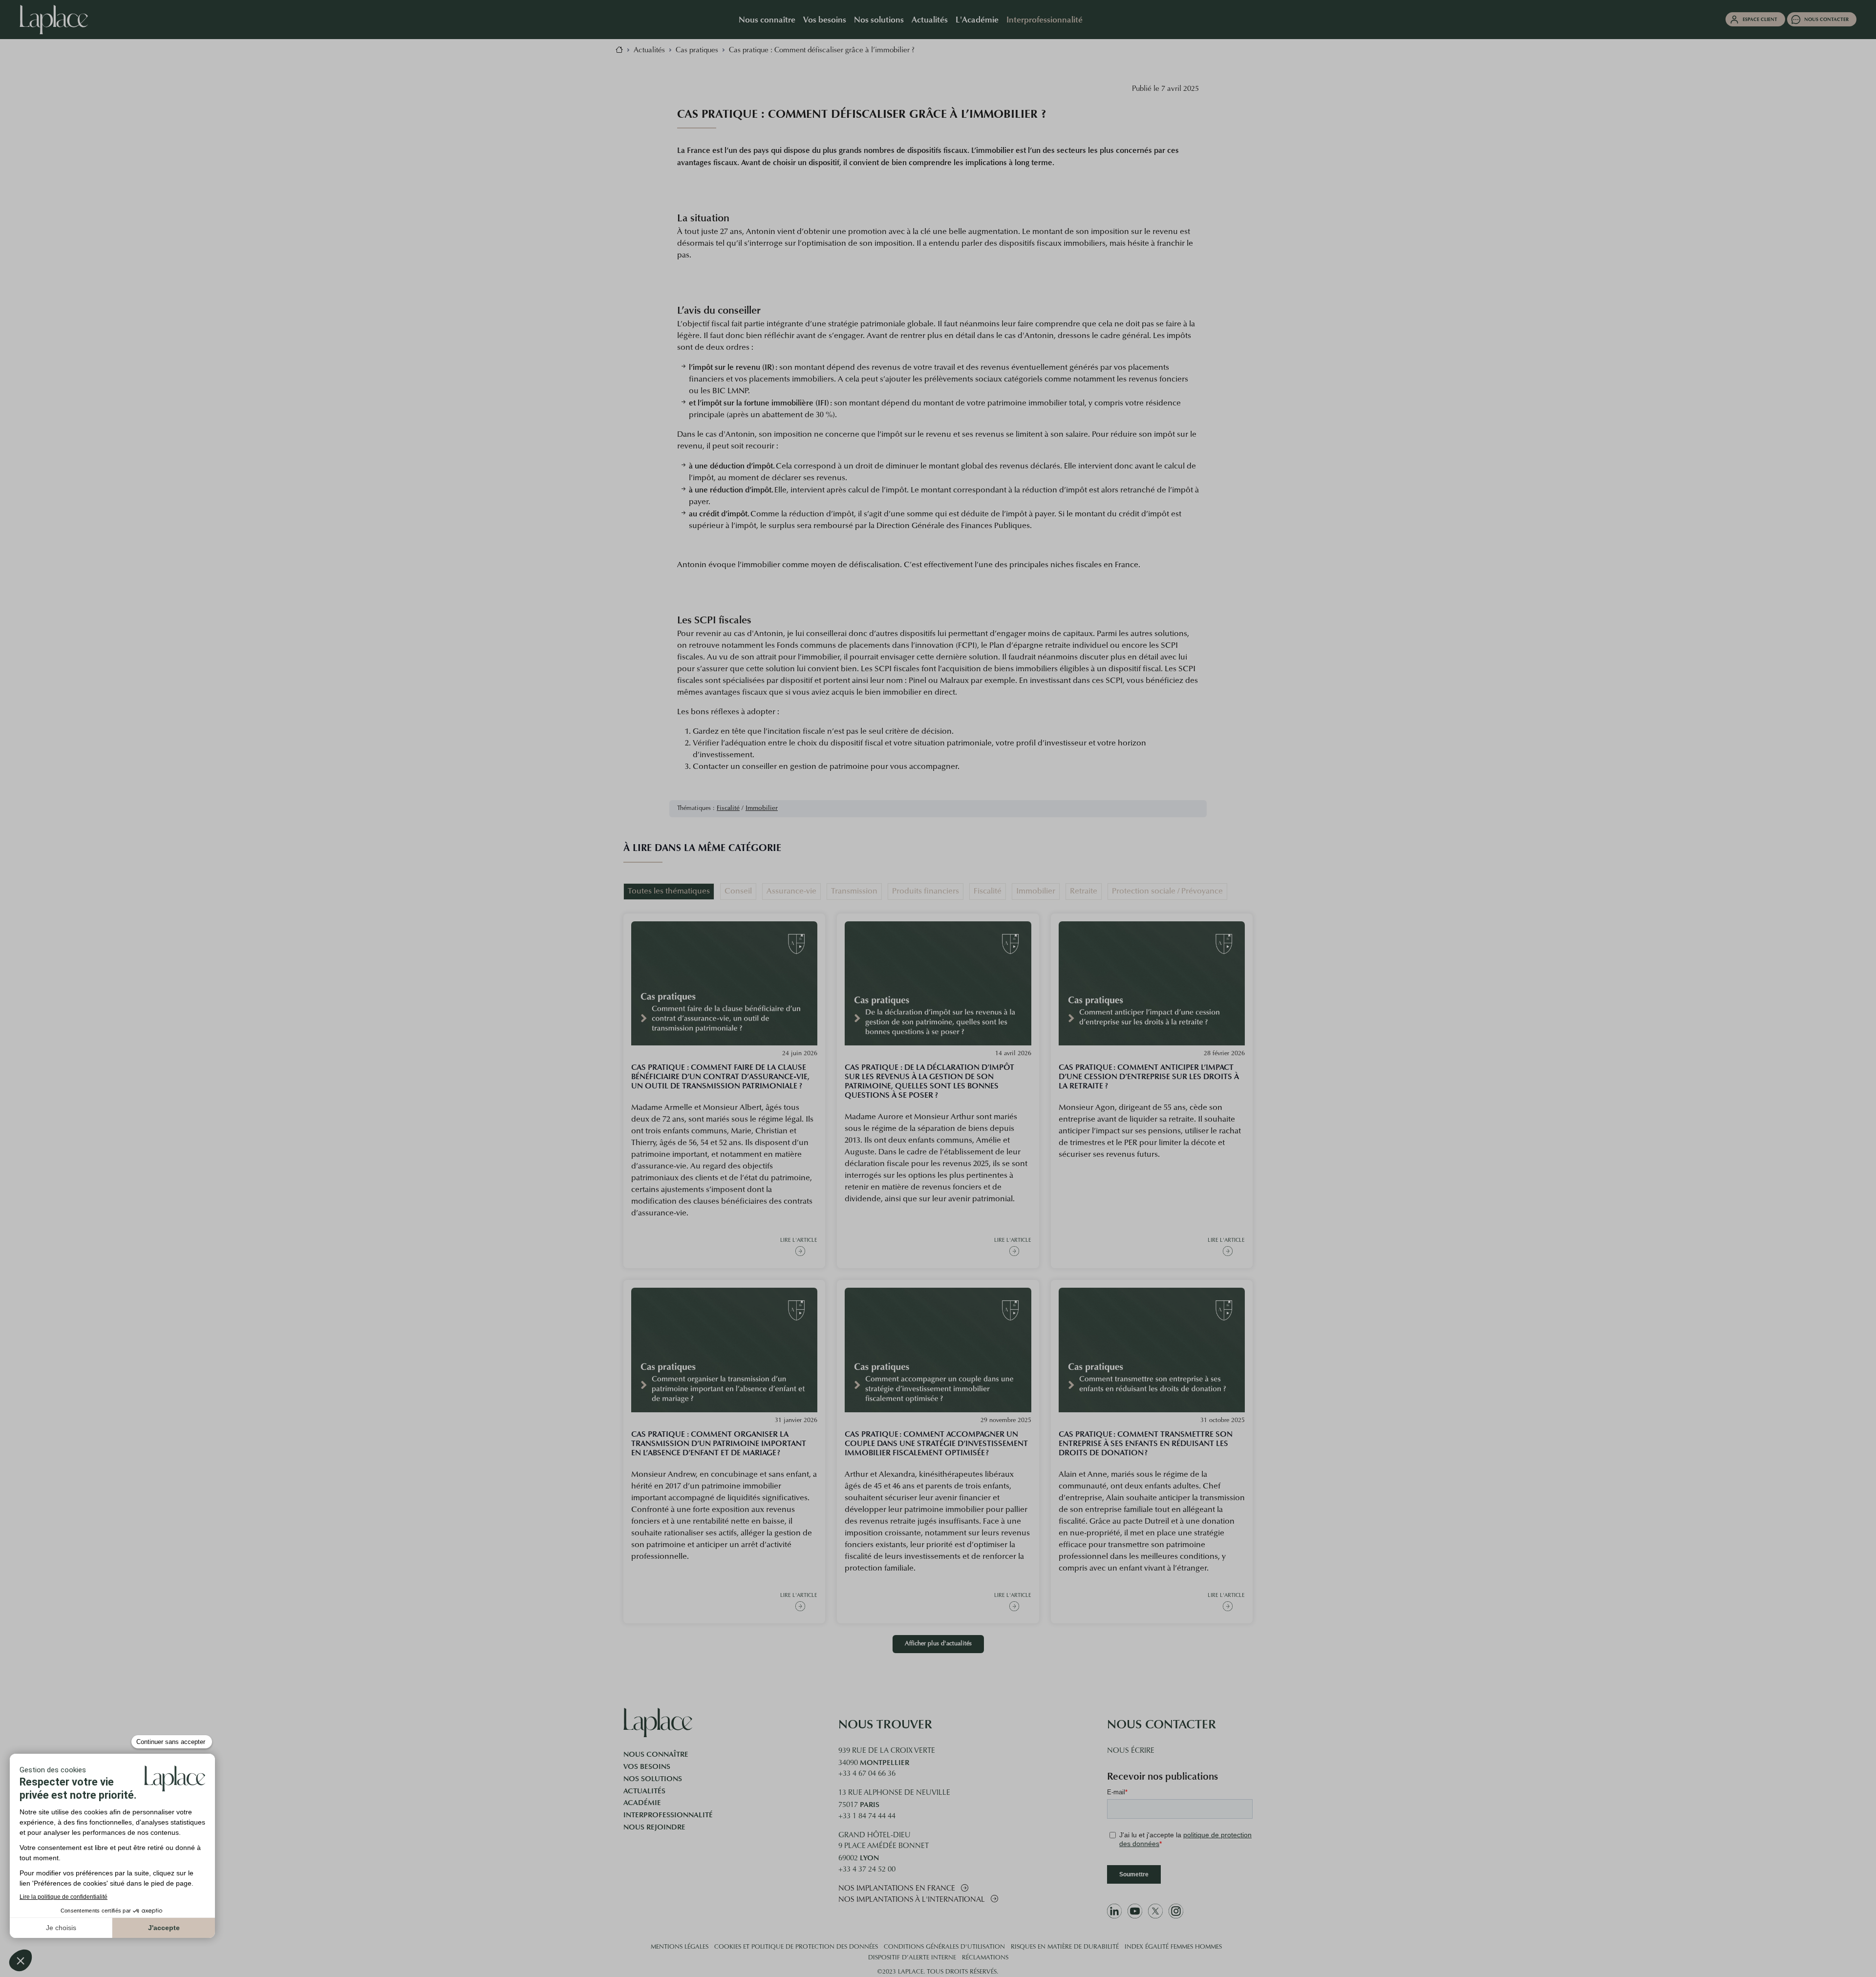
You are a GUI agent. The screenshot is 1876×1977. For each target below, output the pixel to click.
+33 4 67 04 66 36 (867, 1774)
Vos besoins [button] (825, 19)
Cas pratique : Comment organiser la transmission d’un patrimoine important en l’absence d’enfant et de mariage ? (719, 1443)
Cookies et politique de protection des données (796, 1947)
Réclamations (985, 1958)
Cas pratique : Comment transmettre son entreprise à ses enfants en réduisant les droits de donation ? (1146, 1443)
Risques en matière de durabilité (1065, 1947)
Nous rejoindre (654, 1827)
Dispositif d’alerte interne (912, 1958)
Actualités (644, 1791)
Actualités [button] (930, 19)
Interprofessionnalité (668, 1815)
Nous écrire (1131, 1751)
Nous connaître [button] (767, 19)
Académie (642, 1803)
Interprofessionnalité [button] (1045, 19)
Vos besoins (647, 1766)
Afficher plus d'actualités (938, 1644)
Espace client (1760, 19)
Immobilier (762, 808)
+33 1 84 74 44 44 (867, 1817)
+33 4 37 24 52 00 (867, 1870)
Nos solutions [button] (879, 19)
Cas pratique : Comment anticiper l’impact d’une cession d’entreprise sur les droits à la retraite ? (1149, 1076)
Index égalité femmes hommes (1173, 1947)
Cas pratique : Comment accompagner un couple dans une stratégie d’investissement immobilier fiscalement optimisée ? (936, 1443)
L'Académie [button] (977, 19)
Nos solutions (653, 1779)
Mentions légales (680, 1947)
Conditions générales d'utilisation (944, 1947)
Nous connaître (656, 1754)
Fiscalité (728, 808)
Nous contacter (1826, 19)
